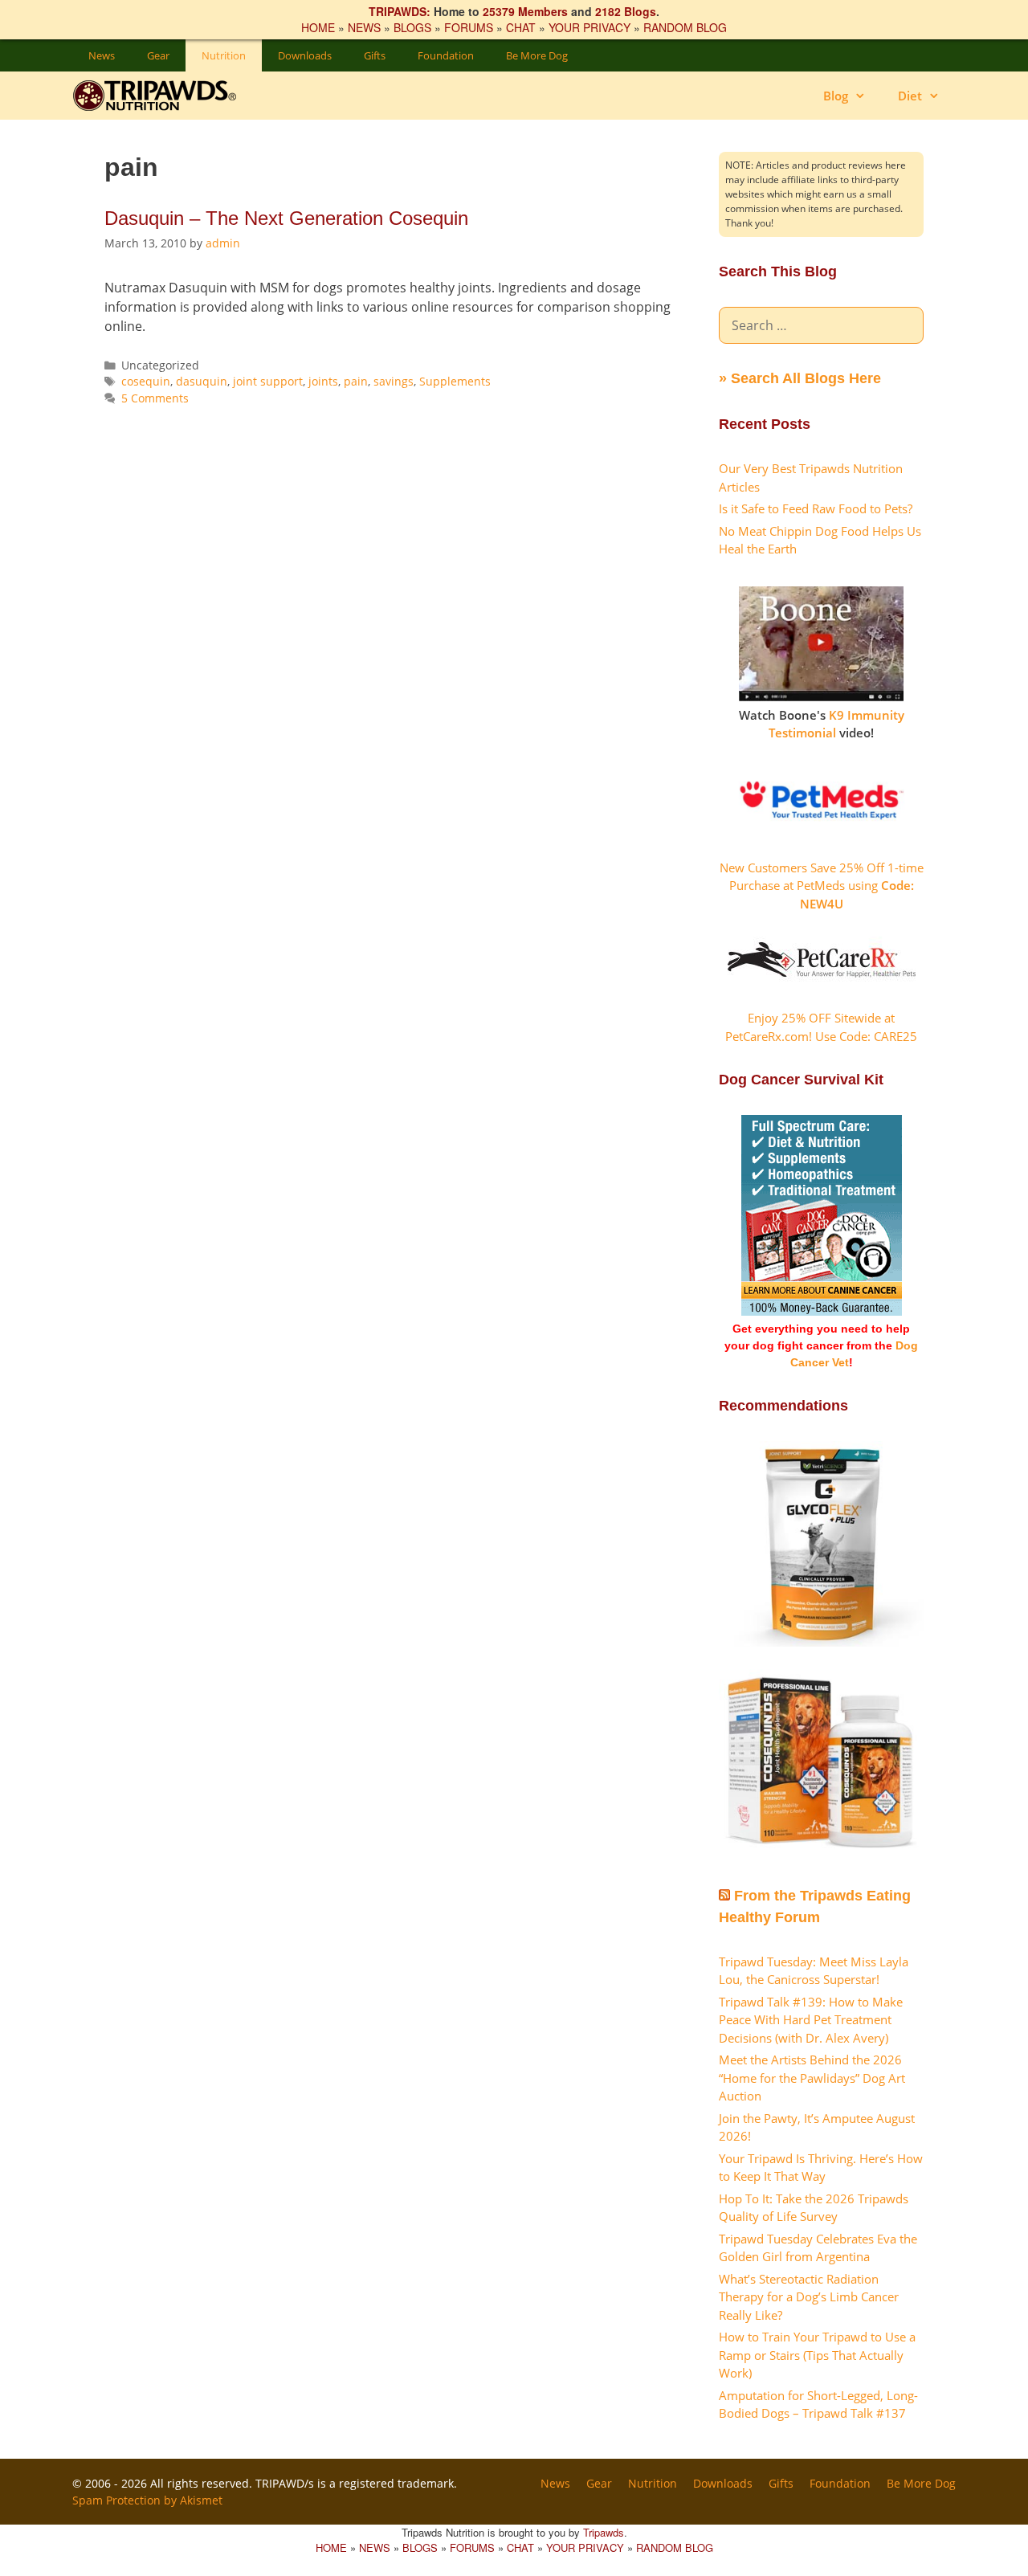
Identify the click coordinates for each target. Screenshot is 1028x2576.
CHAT (521, 27)
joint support (268, 381)
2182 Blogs (626, 11)
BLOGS (412, 27)
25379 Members (525, 11)
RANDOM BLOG (685, 27)
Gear (158, 55)
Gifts (375, 55)
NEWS (364, 27)
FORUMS (469, 27)
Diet (910, 96)
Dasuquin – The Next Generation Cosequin (286, 218)
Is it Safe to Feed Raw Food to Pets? (816, 508)
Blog (836, 96)
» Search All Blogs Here (800, 378)
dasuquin (202, 381)
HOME (318, 27)
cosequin (146, 381)
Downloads (305, 55)
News (102, 55)
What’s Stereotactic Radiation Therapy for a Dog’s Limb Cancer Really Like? (809, 2297)
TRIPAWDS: (400, 11)
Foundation (446, 55)
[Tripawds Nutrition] (163, 96)
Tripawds (604, 2532)
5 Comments (155, 398)
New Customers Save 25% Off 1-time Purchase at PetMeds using (822, 886)
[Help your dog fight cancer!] (822, 1312)
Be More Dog (537, 55)
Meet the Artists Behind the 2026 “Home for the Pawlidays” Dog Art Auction (812, 2078)
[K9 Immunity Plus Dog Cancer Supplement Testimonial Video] (821, 696)
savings (394, 381)
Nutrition (224, 55)
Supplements (455, 381)
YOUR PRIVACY (589, 27)
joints (323, 381)
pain (356, 381)
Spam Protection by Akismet (147, 2500)
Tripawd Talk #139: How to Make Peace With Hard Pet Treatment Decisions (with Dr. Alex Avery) (811, 2020)
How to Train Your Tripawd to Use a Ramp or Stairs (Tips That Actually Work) (817, 2355)
